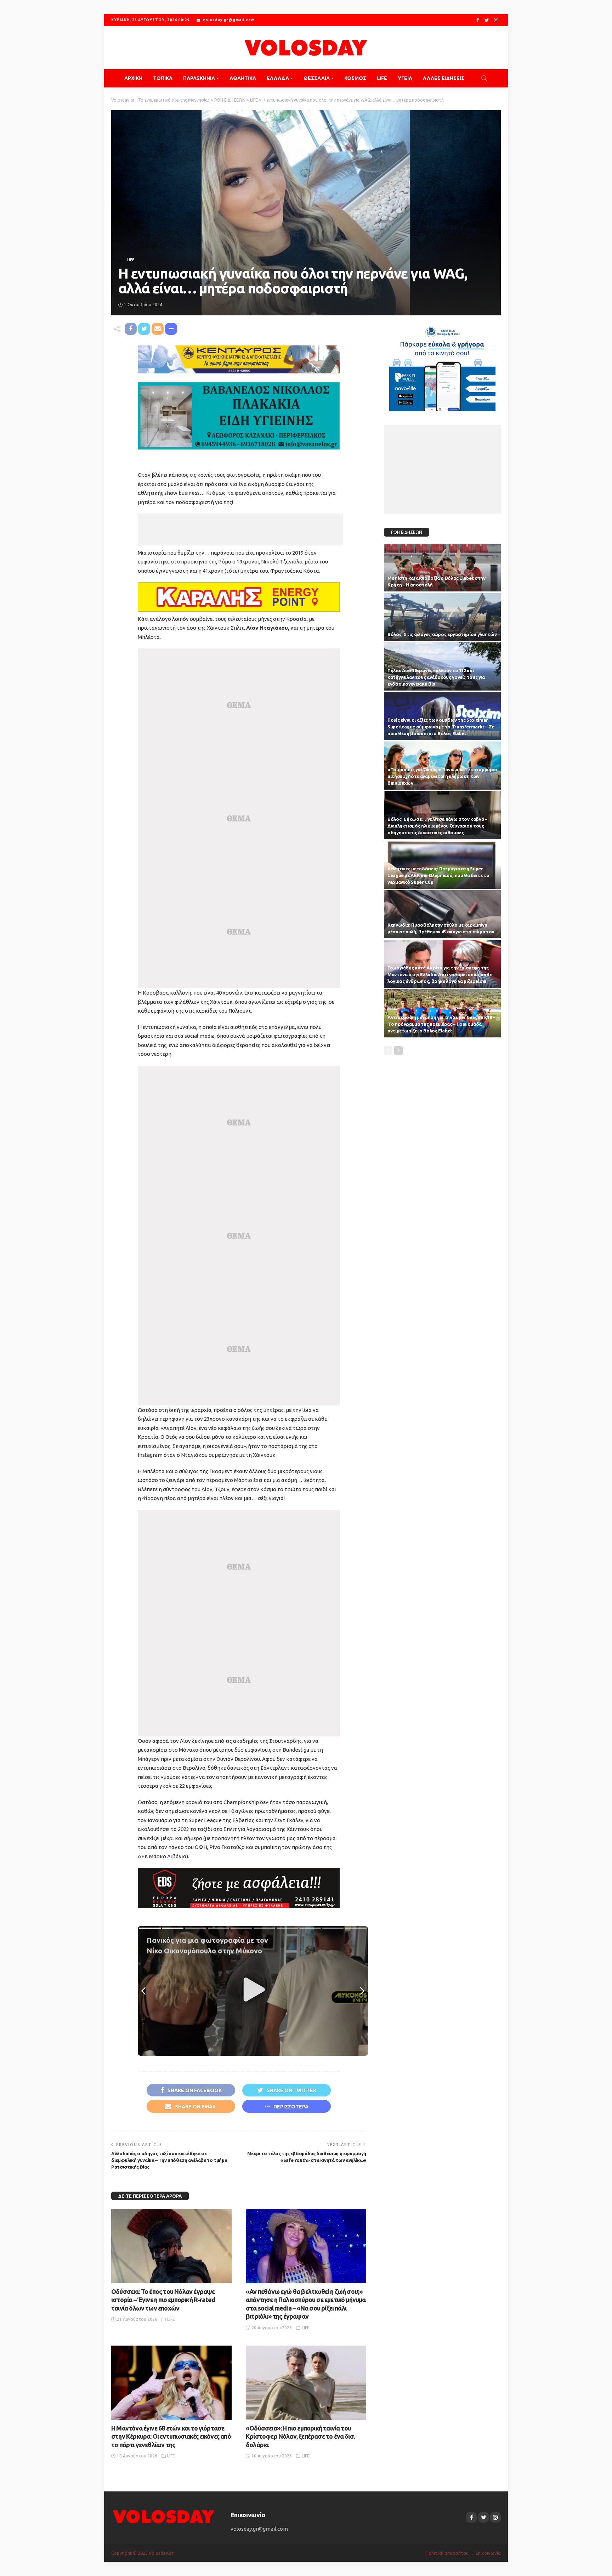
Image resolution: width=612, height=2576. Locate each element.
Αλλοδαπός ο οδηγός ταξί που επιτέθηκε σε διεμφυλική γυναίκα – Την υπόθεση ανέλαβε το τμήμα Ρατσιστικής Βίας (169, 2160)
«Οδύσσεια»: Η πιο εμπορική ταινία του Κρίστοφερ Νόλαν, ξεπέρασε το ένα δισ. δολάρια (300, 2436)
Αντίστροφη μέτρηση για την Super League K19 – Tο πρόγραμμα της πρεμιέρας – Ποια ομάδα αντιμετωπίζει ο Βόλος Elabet (441, 1024)
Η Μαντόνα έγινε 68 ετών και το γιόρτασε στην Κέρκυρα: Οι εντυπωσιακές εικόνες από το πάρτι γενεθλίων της (171, 2436)
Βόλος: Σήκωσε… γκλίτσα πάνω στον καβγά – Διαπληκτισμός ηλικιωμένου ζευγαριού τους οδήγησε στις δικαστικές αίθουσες (437, 826)
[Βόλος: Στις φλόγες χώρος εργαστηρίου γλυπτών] (442, 617)
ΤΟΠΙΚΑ (163, 78)
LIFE (382, 78)
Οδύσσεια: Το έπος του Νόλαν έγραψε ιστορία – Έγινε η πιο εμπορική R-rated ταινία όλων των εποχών (163, 2300)
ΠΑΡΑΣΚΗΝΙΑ (199, 78)
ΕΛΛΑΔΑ (278, 78)
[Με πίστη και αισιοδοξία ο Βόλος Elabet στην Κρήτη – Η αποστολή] (442, 568)
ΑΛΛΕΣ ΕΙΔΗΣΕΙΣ (444, 78)
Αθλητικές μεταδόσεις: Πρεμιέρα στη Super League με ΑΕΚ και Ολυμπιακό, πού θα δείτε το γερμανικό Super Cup (438, 875)
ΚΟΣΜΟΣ (355, 78)
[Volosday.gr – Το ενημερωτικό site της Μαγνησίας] (164, 2516)
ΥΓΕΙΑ (405, 78)
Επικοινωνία (488, 2553)
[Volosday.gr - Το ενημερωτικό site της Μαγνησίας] (306, 48)
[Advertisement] (240, 529)
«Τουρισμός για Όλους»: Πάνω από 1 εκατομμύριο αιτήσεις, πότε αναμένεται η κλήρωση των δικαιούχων (442, 776)
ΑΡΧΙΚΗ (133, 78)
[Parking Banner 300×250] (442, 366)
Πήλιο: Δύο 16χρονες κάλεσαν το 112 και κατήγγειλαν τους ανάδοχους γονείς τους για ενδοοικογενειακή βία (436, 677)
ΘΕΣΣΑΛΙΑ (317, 78)
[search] (484, 78)
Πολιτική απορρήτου (447, 2553)
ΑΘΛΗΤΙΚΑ (243, 78)
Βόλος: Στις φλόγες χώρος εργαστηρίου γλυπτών (442, 634)
